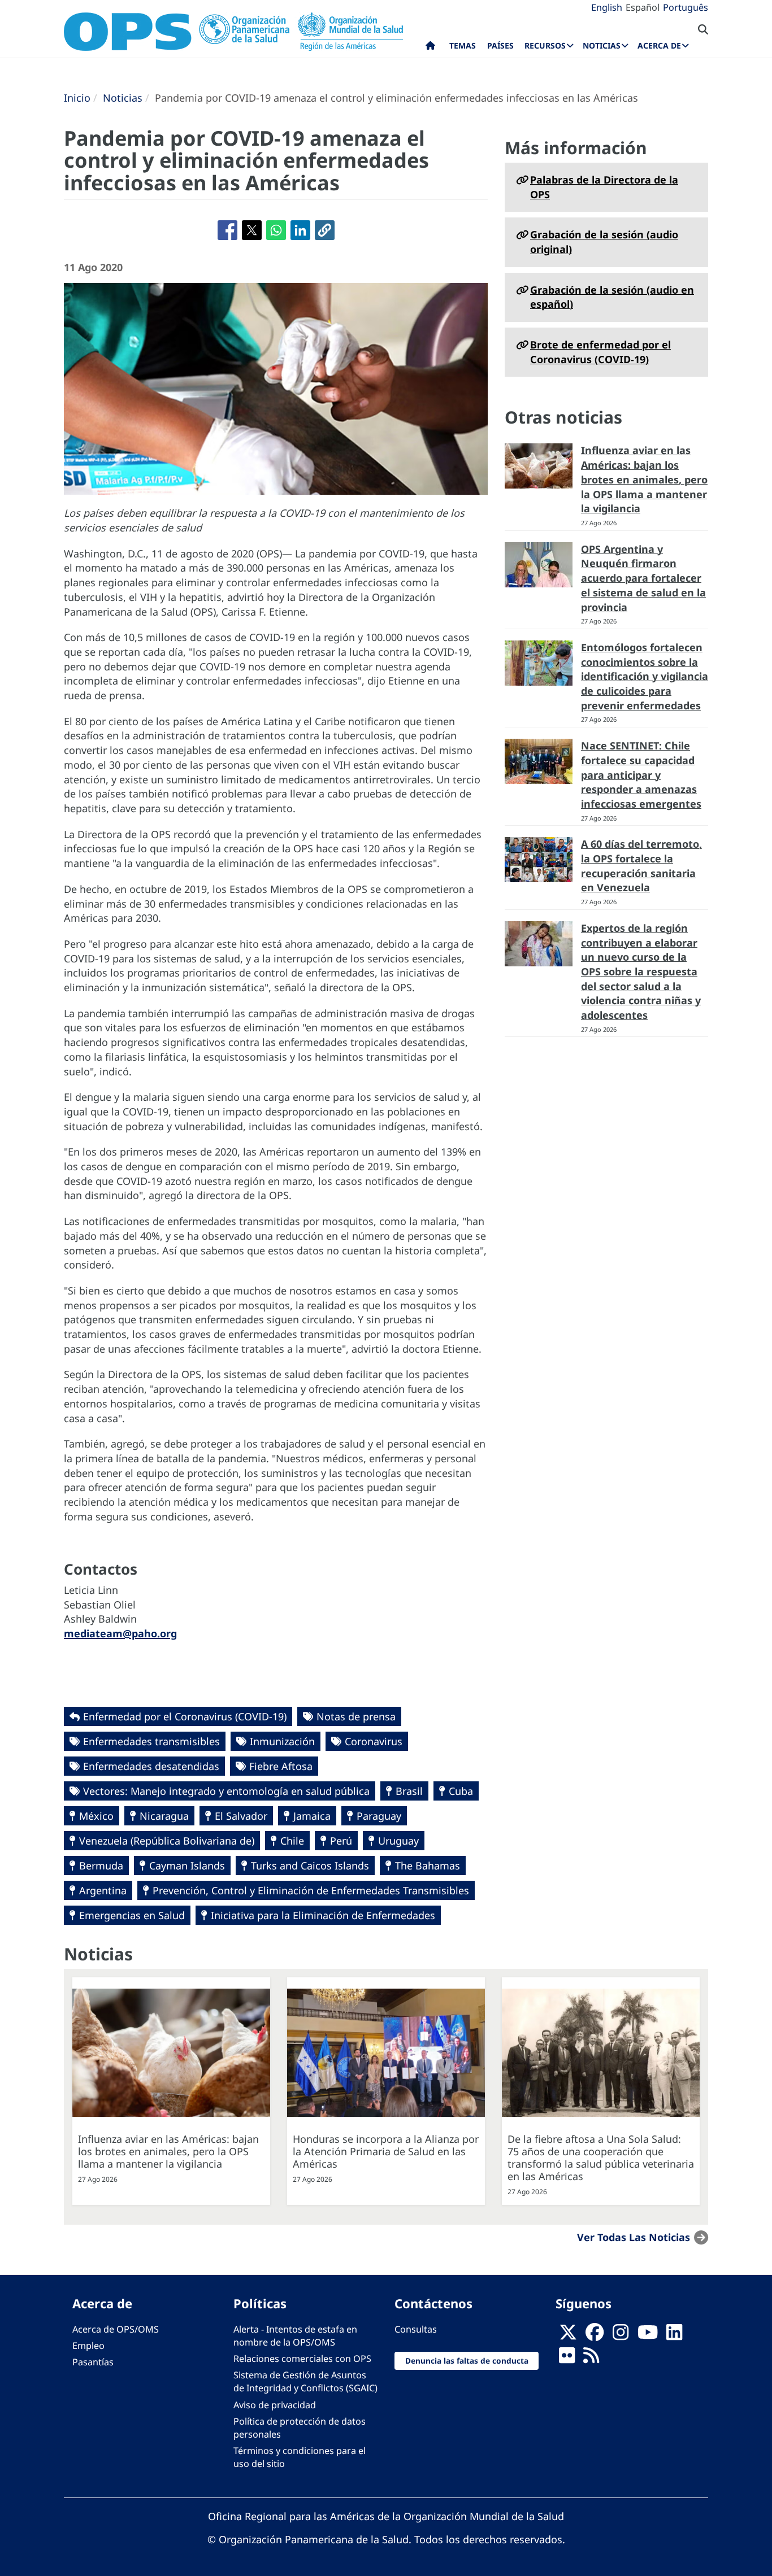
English (607, 7)
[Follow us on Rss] (591, 2359)
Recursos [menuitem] (545, 45)
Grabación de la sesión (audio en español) (612, 297)
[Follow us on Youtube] (648, 2335)
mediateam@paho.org (120, 1633)
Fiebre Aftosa (281, 1766)
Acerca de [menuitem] (659, 45)
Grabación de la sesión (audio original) (604, 242)
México (96, 1816)
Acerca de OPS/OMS (116, 2329)
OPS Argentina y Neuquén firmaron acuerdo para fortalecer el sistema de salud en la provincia (643, 578)
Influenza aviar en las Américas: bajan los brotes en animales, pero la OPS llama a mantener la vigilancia (644, 479)
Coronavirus (374, 1741)
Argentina (103, 1890)
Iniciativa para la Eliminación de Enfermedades (323, 1915)
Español (643, 7)
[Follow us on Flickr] (567, 2359)
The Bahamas (428, 1865)
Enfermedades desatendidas (151, 1766)
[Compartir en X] (252, 230)
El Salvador (241, 1816)
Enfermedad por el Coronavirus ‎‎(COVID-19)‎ (185, 1716)
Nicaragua (164, 1816)
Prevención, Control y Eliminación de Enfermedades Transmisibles (311, 1890)
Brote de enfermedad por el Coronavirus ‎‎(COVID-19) (600, 352)
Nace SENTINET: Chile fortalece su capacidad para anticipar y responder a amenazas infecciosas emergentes (641, 775)
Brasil (409, 1791)
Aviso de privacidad (275, 2405)
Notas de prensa (356, 1716)
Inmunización (282, 1741)
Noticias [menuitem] (602, 45)
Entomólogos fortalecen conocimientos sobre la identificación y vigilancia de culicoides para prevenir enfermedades (645, 676)
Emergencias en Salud (132, 1915)
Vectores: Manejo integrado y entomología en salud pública (226, 1791)
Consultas (416, 2329)
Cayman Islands (187, 1865)
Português (686, 7)
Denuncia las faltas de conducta (467, 2361)
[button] (325, 230)
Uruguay (398, 1841)
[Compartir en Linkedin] (300, 230)
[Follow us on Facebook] (595, 2335)
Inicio (77, 98)
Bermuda (101, 1865)
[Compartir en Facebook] (227, 230)
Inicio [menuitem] (430, 48)
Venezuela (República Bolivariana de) (167, 1841)
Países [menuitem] (500, 45)
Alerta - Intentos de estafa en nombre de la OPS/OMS (295, 2336)
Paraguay (379, 1816)
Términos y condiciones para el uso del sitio (300, 2457)
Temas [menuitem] (463, 45)
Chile (292, 1841)
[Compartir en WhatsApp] (276, 230)
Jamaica (312, 1816)
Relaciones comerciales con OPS (302, 2359)
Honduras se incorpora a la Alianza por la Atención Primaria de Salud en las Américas (386, 2151)
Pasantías (93, 2362)
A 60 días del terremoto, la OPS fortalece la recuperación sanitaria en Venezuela (641, 866)
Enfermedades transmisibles (151, 1741)
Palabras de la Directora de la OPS (604, 187)
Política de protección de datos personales (300, 2428)
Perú (341, 1841)
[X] (568, 2335)
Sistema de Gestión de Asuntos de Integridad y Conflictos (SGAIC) (305, 2381)
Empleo (88, 2346)
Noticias (123, 98)
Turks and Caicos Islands (310, 1865)
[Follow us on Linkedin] (674, 2335)
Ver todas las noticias (634, 2237)
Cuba (461, 1791)
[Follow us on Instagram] (621, 2335)
